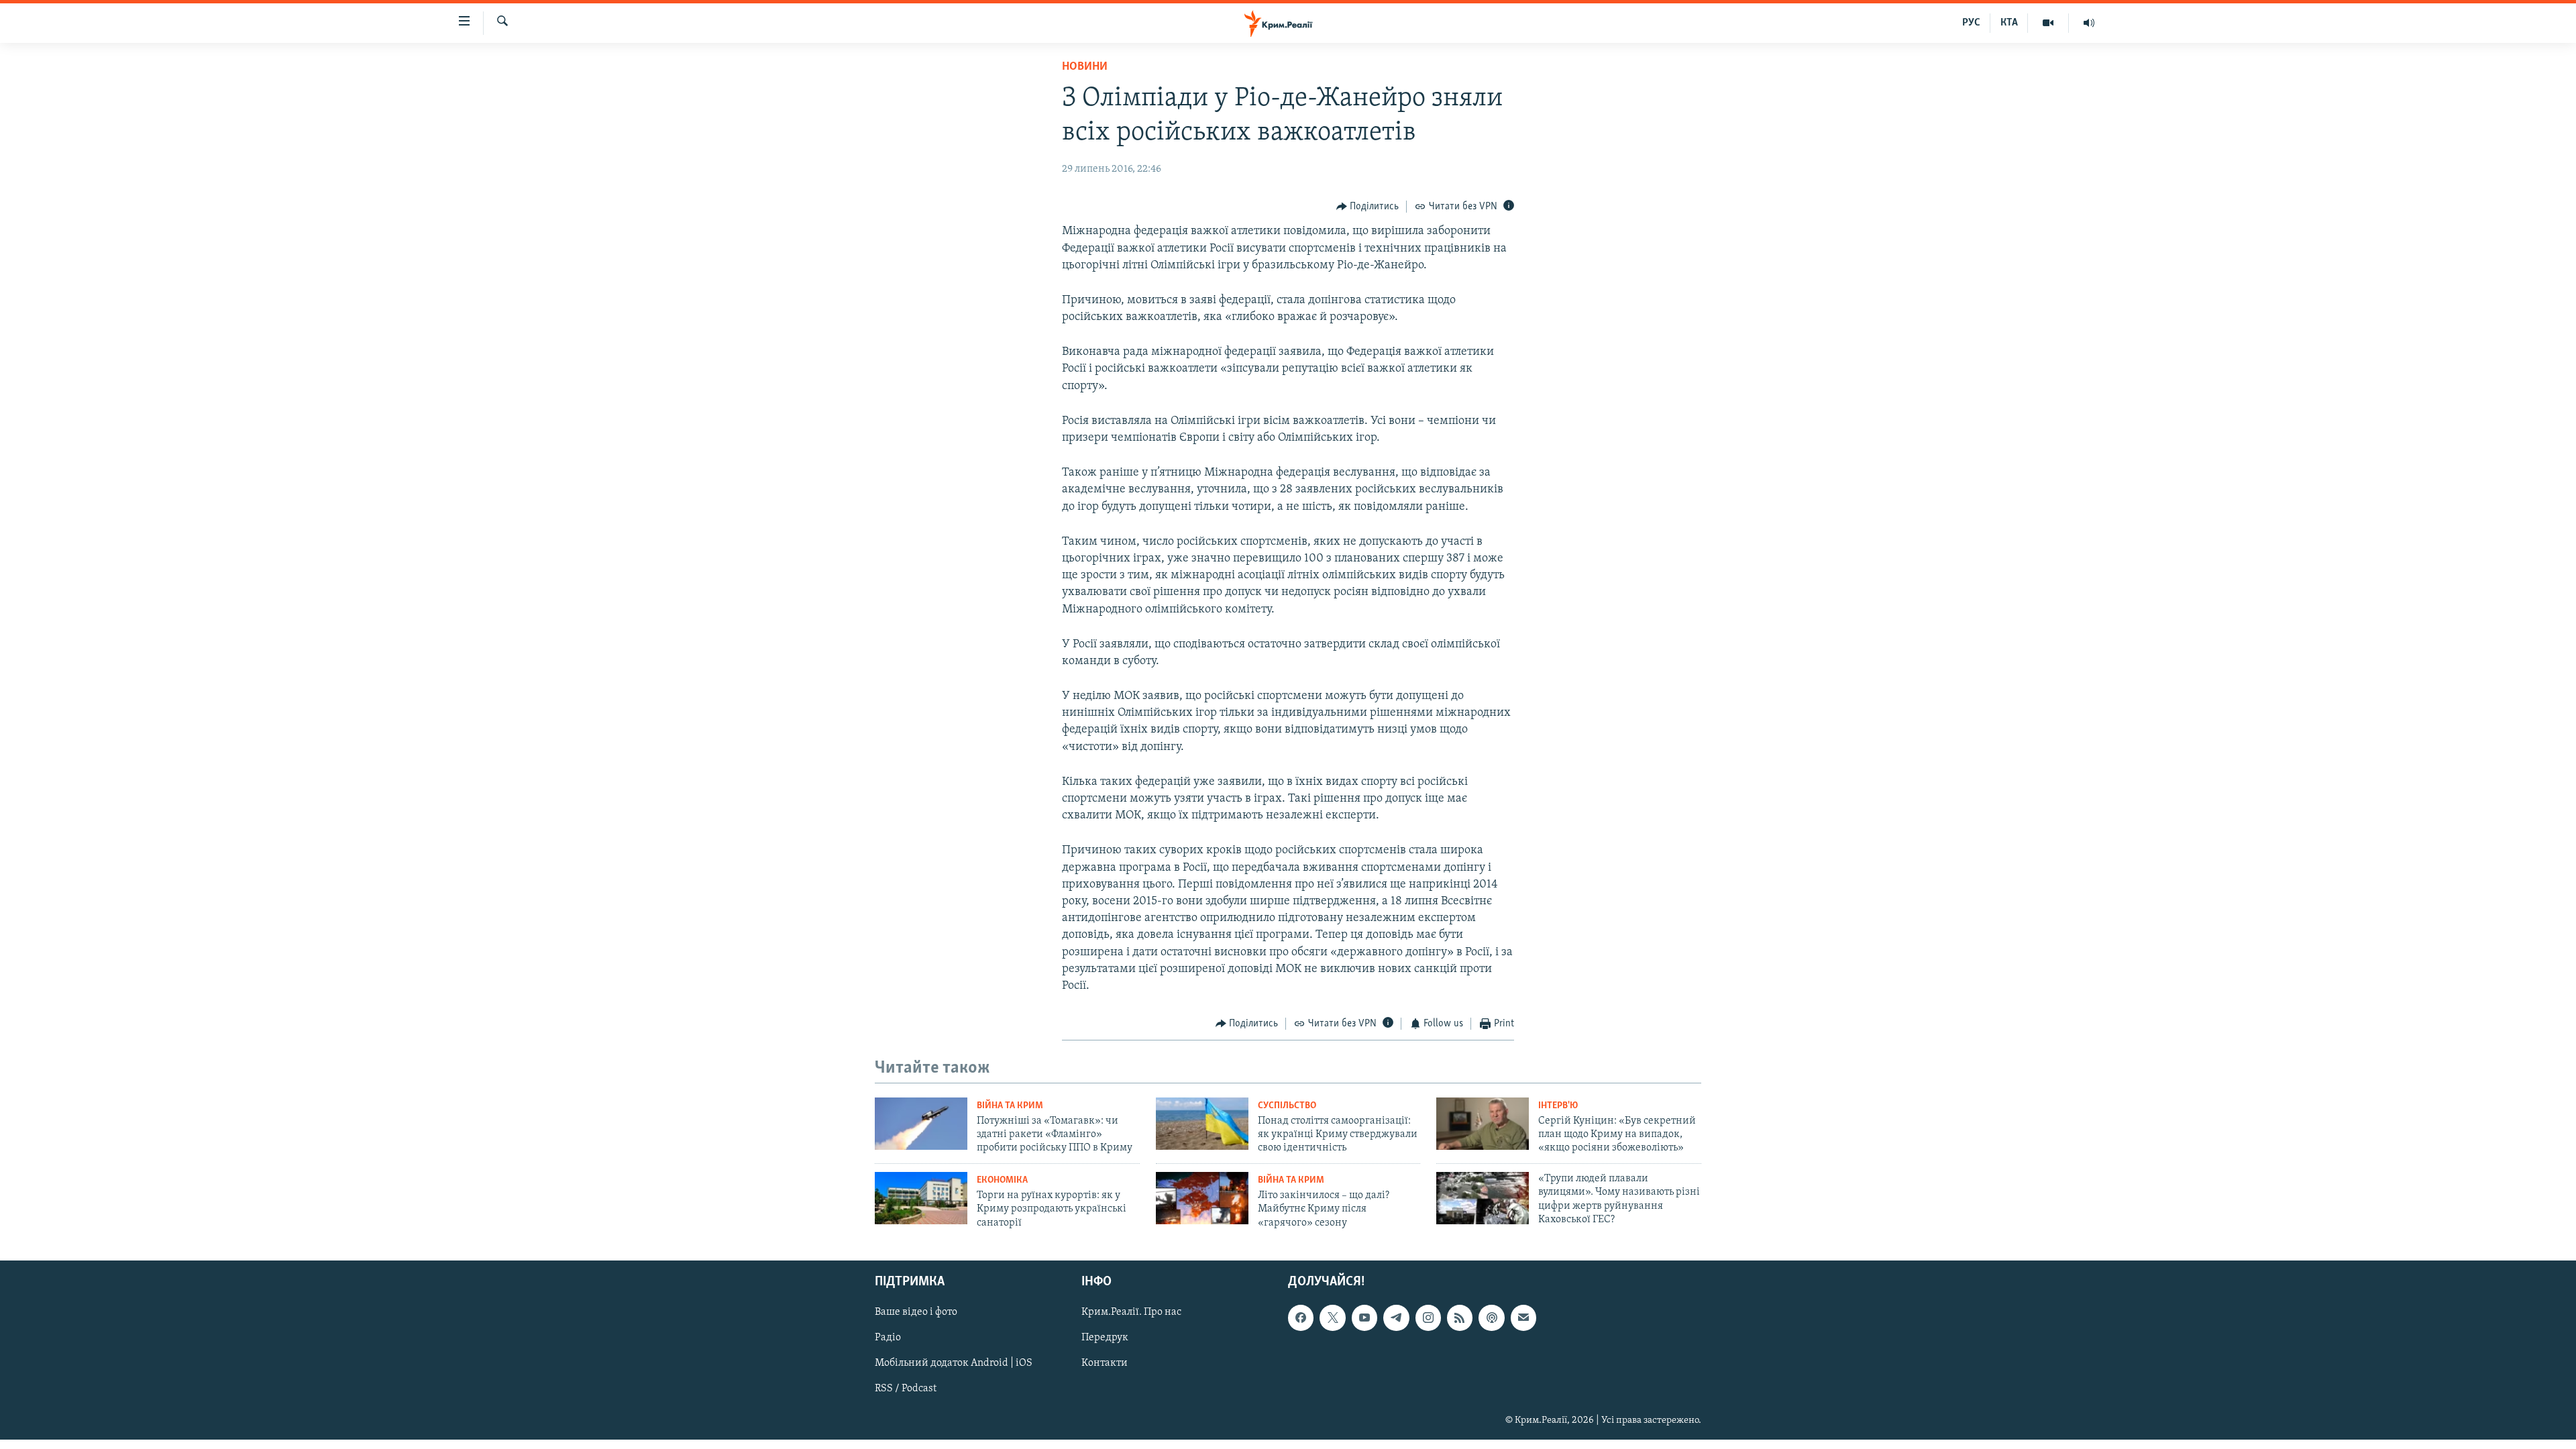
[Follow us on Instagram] (1428, 1318)
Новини (1085, 67)
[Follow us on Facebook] (1301, 1318)
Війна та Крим (1010, 1106)
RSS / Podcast (906, 1389)
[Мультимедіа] (2048, 23)
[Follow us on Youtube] (1364, 1318)
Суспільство (1287, 1106)
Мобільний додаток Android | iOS (954, 1364)
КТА (2009, 23)
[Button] (1368, 207)
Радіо (888, 1338)
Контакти (1105, 1364)
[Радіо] (2089, 23)
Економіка (1002, 1180)
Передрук (1105, 1338)
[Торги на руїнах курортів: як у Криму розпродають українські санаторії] (921, 1198)
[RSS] (1460, 1318)
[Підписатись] (1523, 1318)
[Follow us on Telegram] (1396, 1318)
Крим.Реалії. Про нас (1131, 1313)
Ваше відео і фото (916, 1313)
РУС (1971, 23)
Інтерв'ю (1558, 1106)
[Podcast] (1491, 1318)
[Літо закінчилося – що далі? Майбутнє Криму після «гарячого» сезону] (1202, 1198)
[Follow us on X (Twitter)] (1332, 1318)
